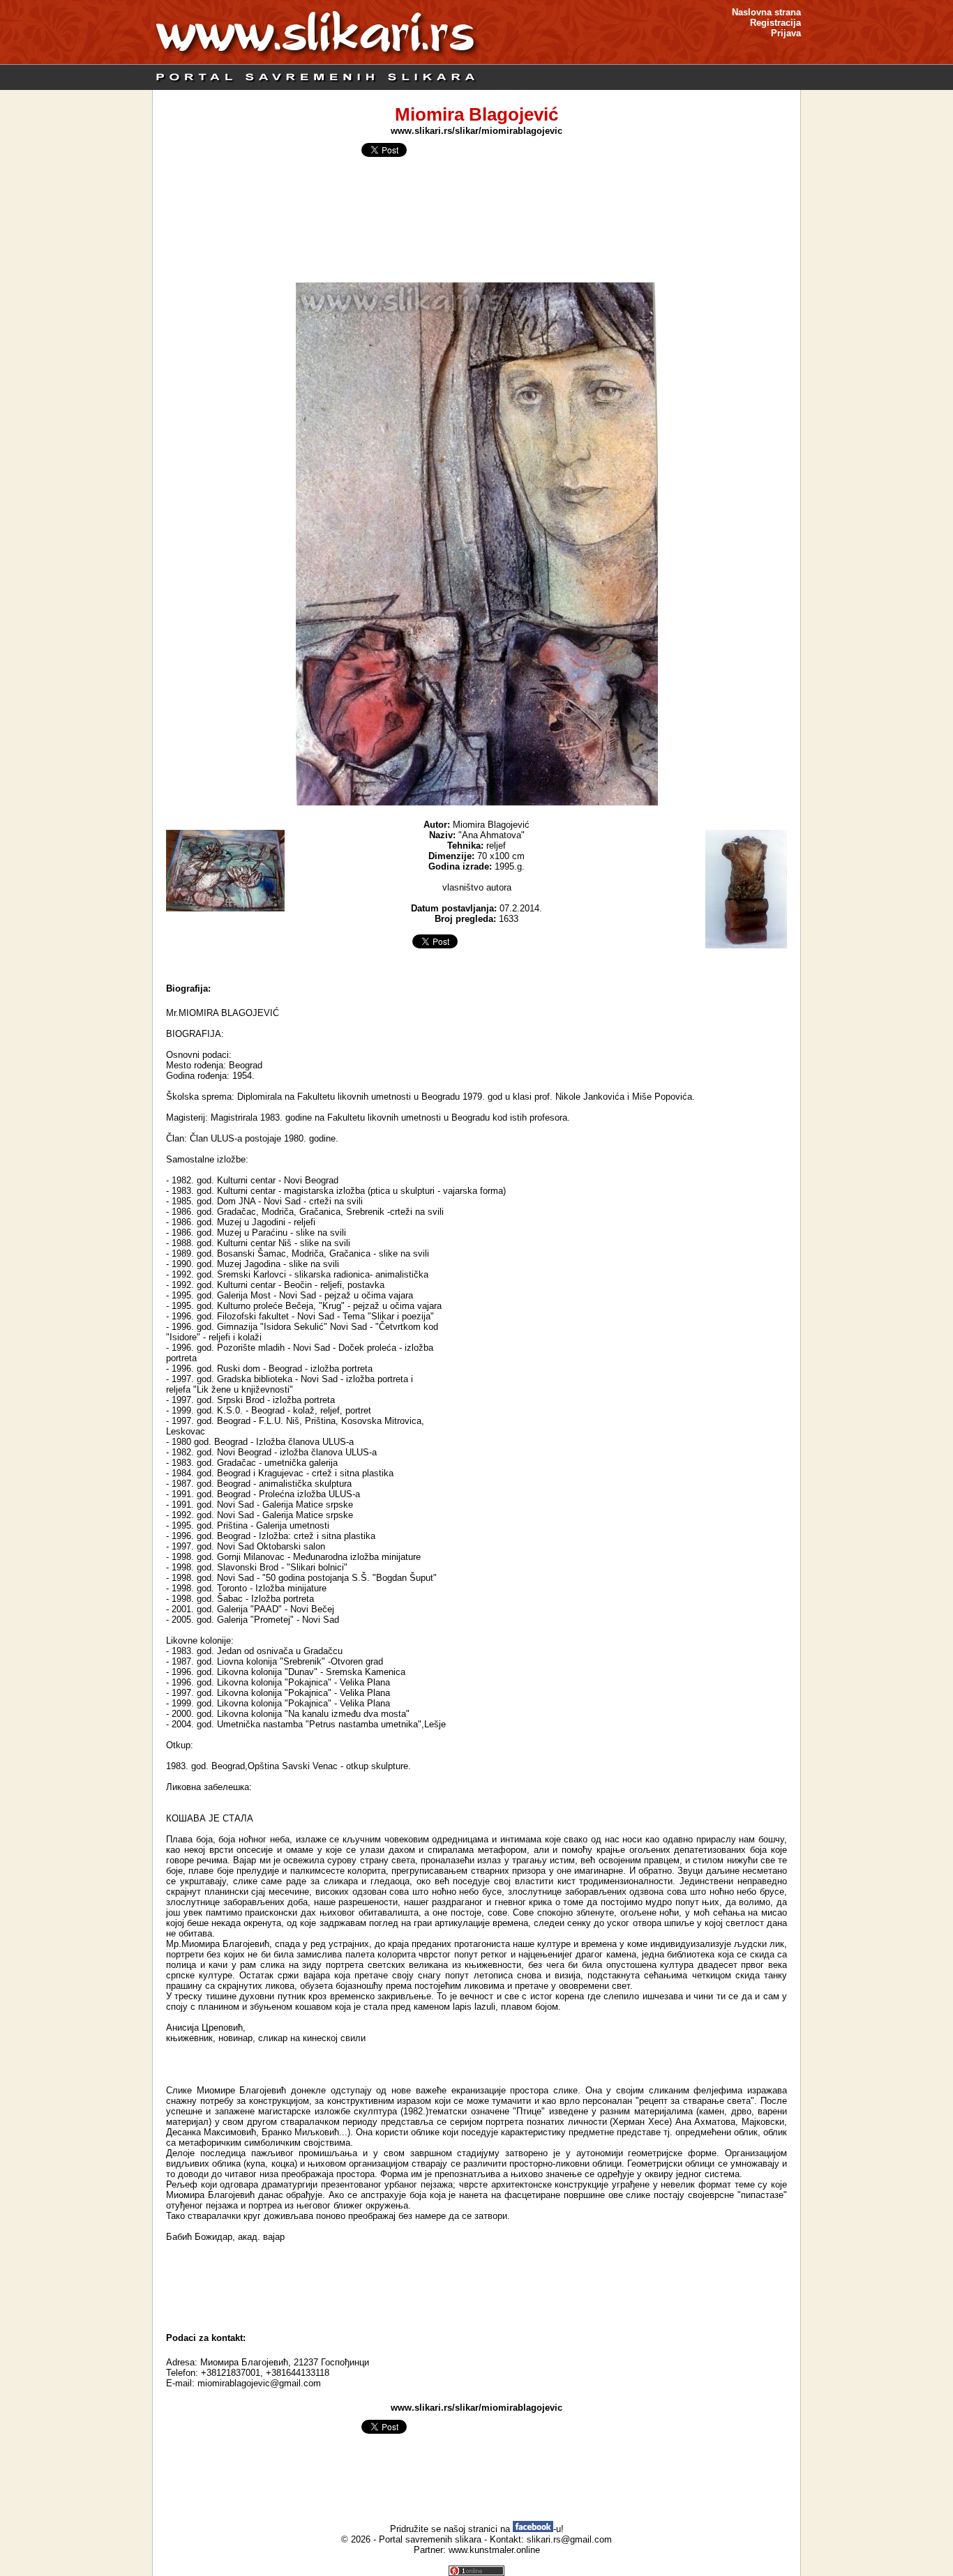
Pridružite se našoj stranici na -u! (477, 2529)
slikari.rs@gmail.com (569, 2539)
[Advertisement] (476, 2287)
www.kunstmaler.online (494, 2550)
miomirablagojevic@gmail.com (259, 2383)
